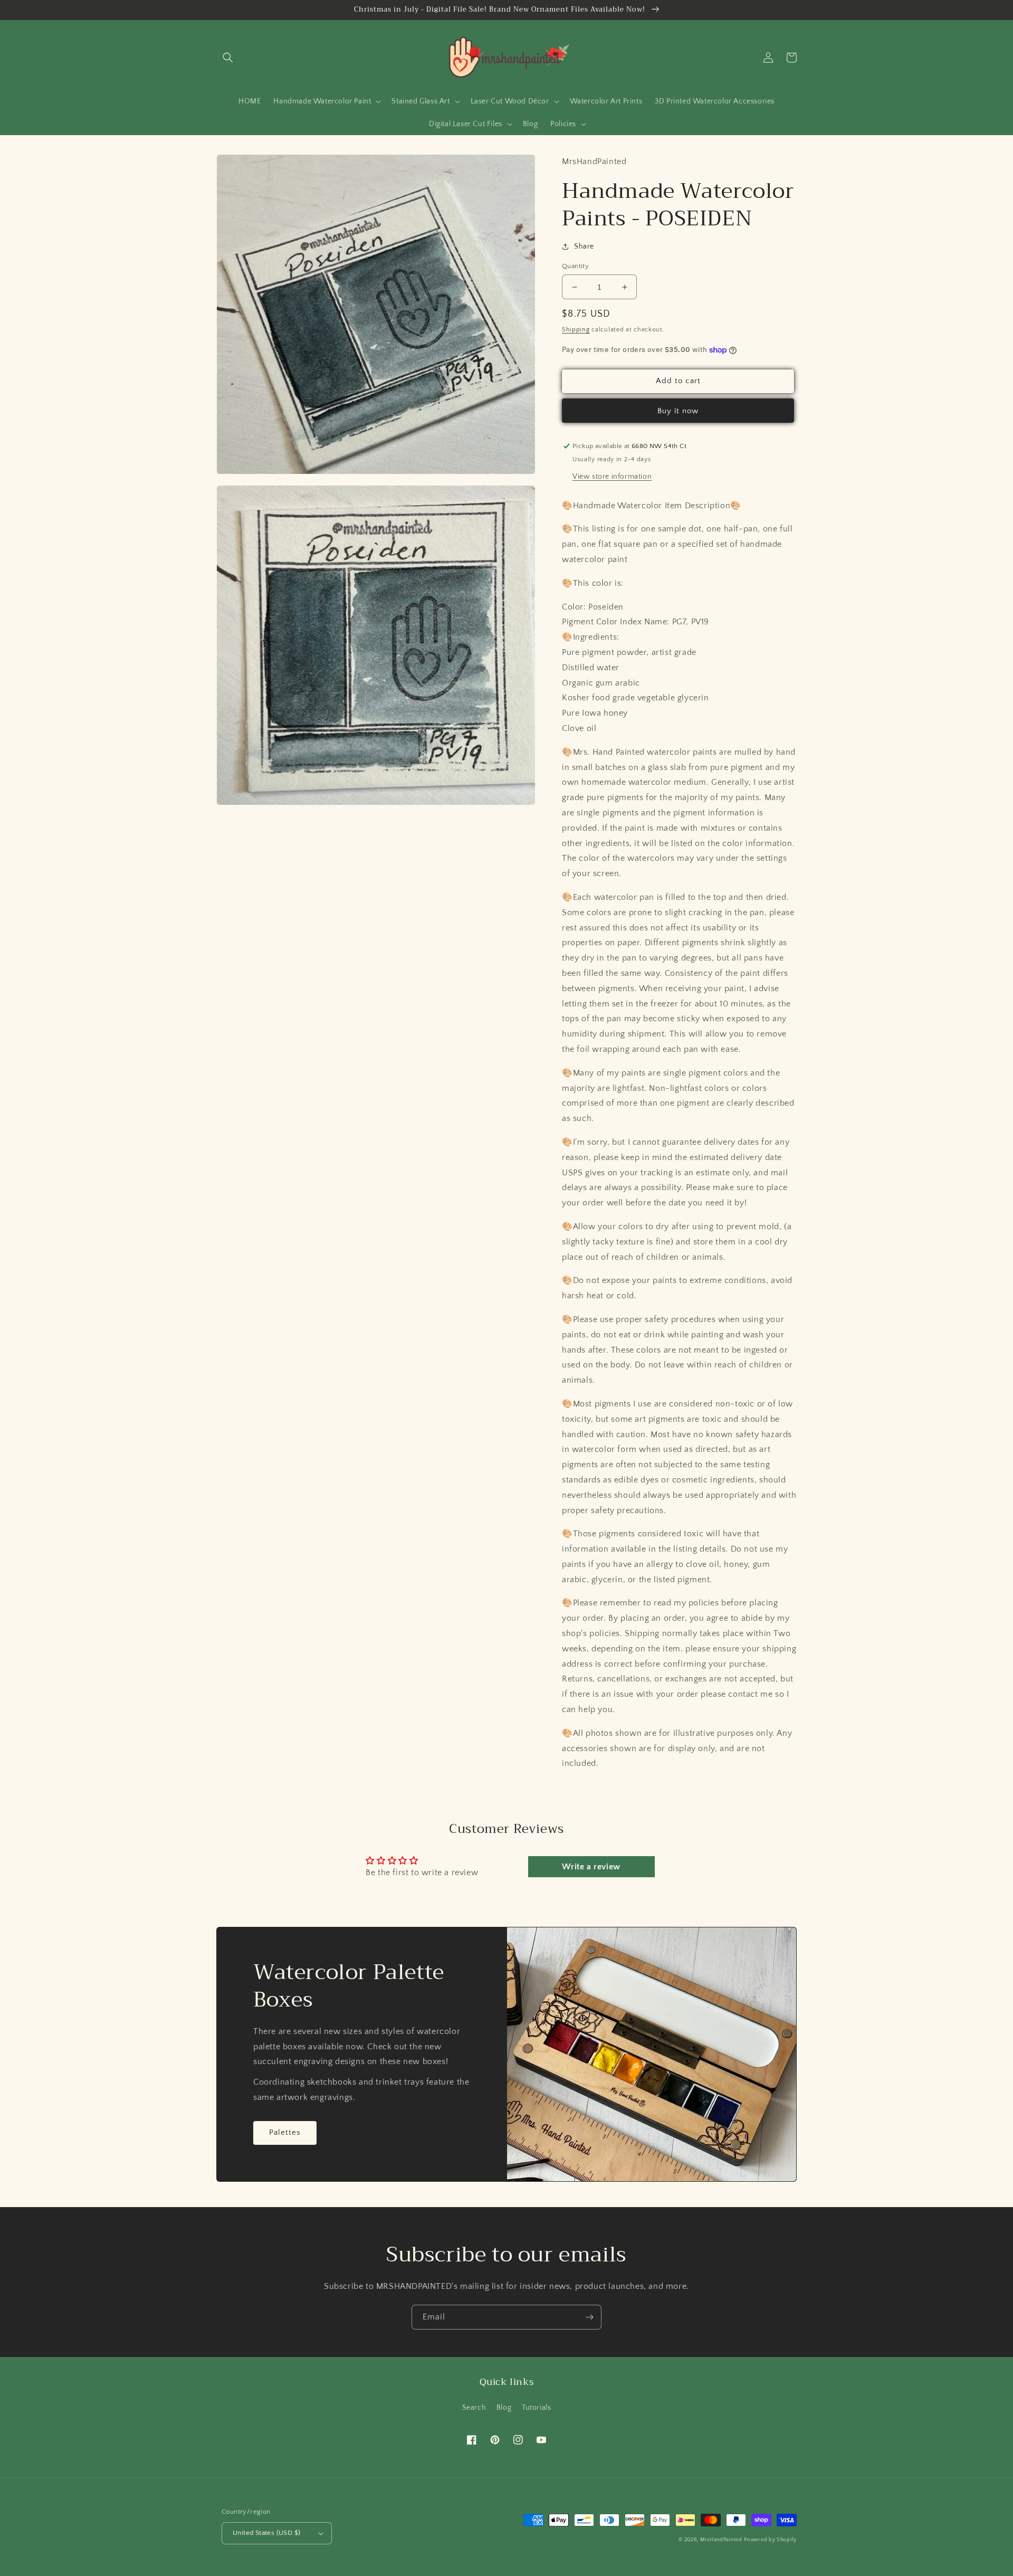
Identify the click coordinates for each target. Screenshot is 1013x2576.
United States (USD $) (266, 2533)
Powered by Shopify (770, 2540)
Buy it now (678, 411)
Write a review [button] (591, 1867)
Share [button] (584, 246)
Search (474, 2408)
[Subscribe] (589, 2317)
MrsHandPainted (721, 2540)
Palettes (285, 2132)
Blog (504, 2408)
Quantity (575, 266)
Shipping (576, 330)
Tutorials (536, 2408)
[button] (228, 58)
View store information (612, 477)
